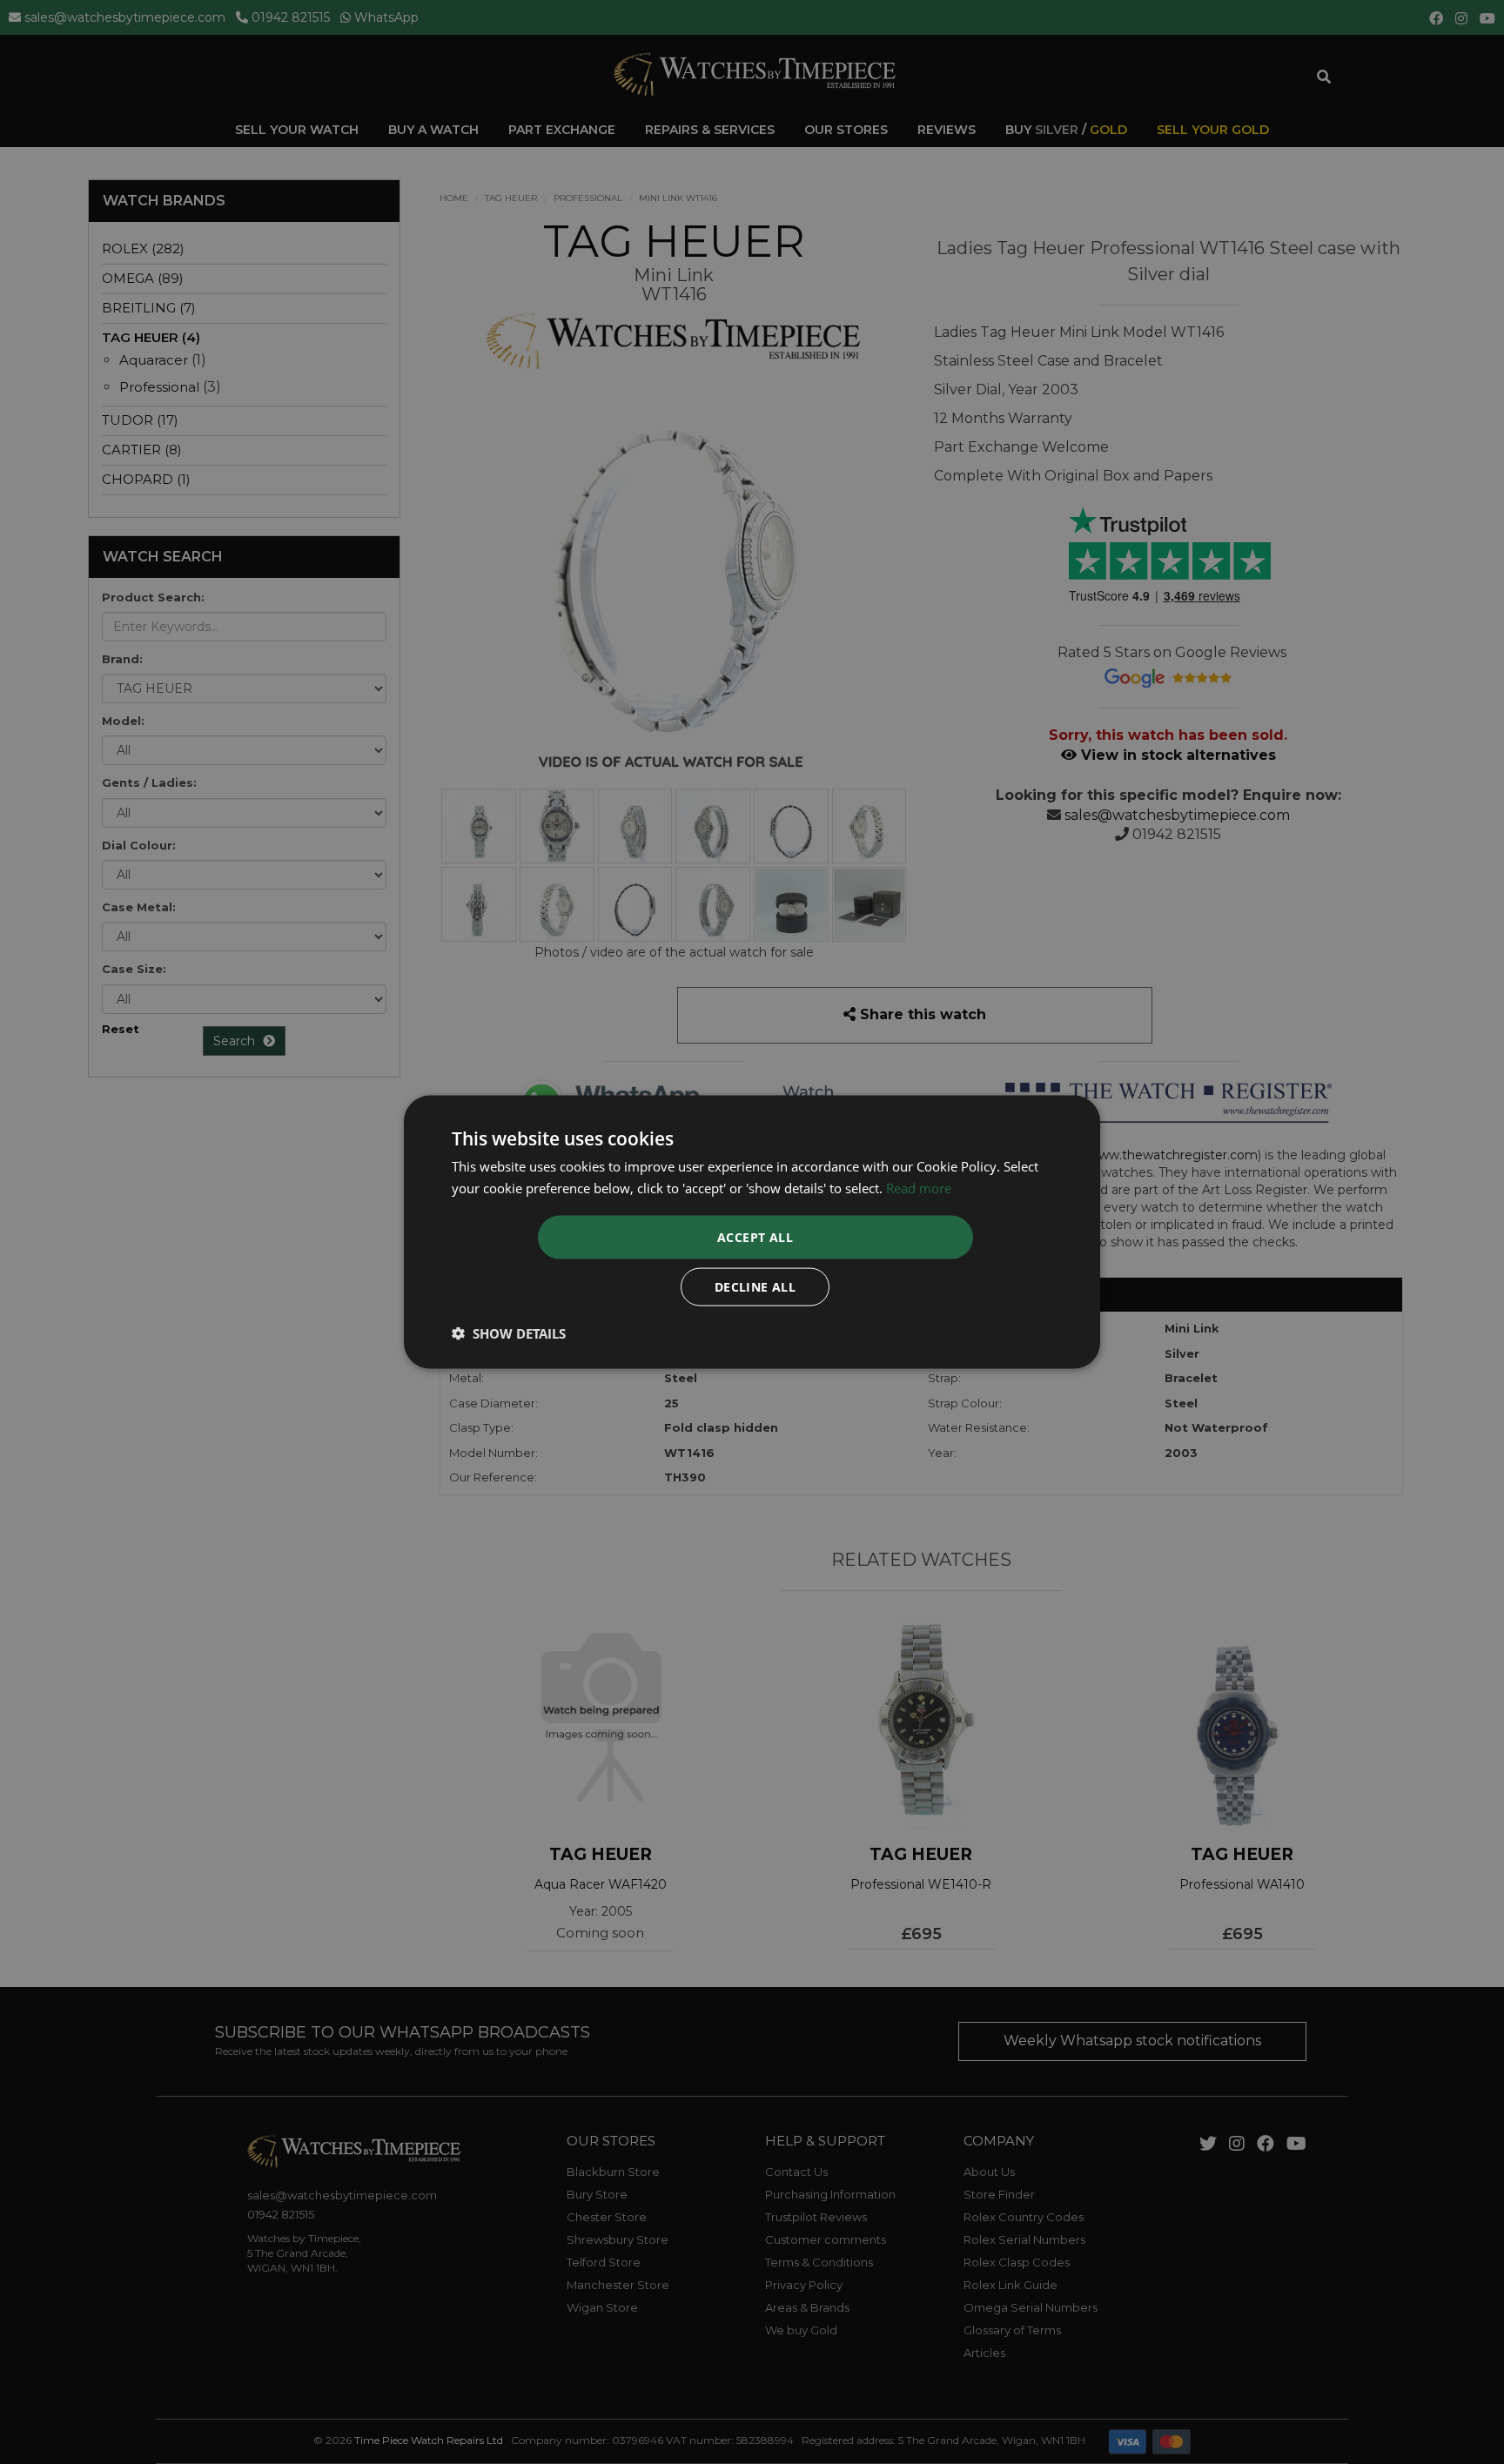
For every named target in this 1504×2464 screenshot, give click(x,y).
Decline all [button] (755, 1287)
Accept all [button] (755, 1237)
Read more (919, 1187)
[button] (509, 1333)
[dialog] (752, 1232)
